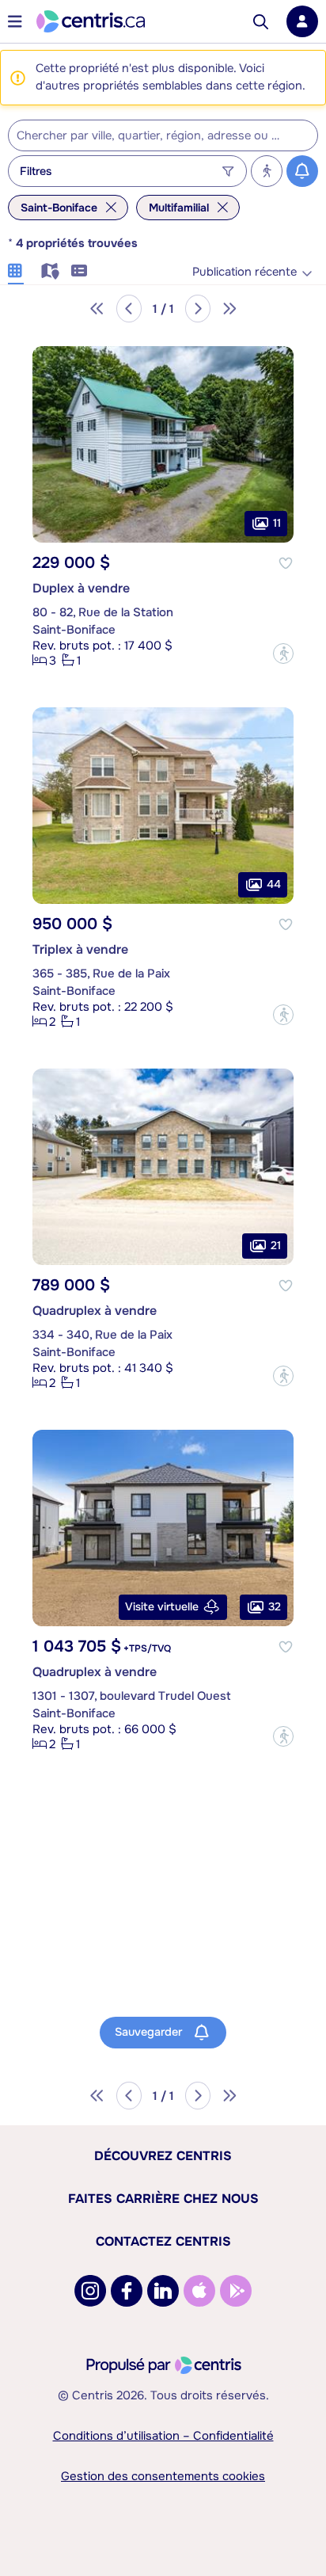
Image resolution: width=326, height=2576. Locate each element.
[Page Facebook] (127, 2291)
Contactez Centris (163, 2241)
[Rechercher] (261, 22)
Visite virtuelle (162, 1606)
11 (277, 523)
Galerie (16, 269)
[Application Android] (236, 2291)
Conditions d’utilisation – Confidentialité (163, 2436)
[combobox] (163, 135)
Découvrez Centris (163, 2156)
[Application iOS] (199, 2291)
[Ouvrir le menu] (15, 21)
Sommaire (79, 269)
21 (276, 1244)
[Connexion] (302, 21)
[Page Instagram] (90, 2291)
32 (275, 1606)
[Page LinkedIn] (163, 2291)
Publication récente (244, 272)
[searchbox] (153, 136)
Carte (47, 269)
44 (274, 884)
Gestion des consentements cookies (163, 2476)
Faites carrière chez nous (163, 2199)
